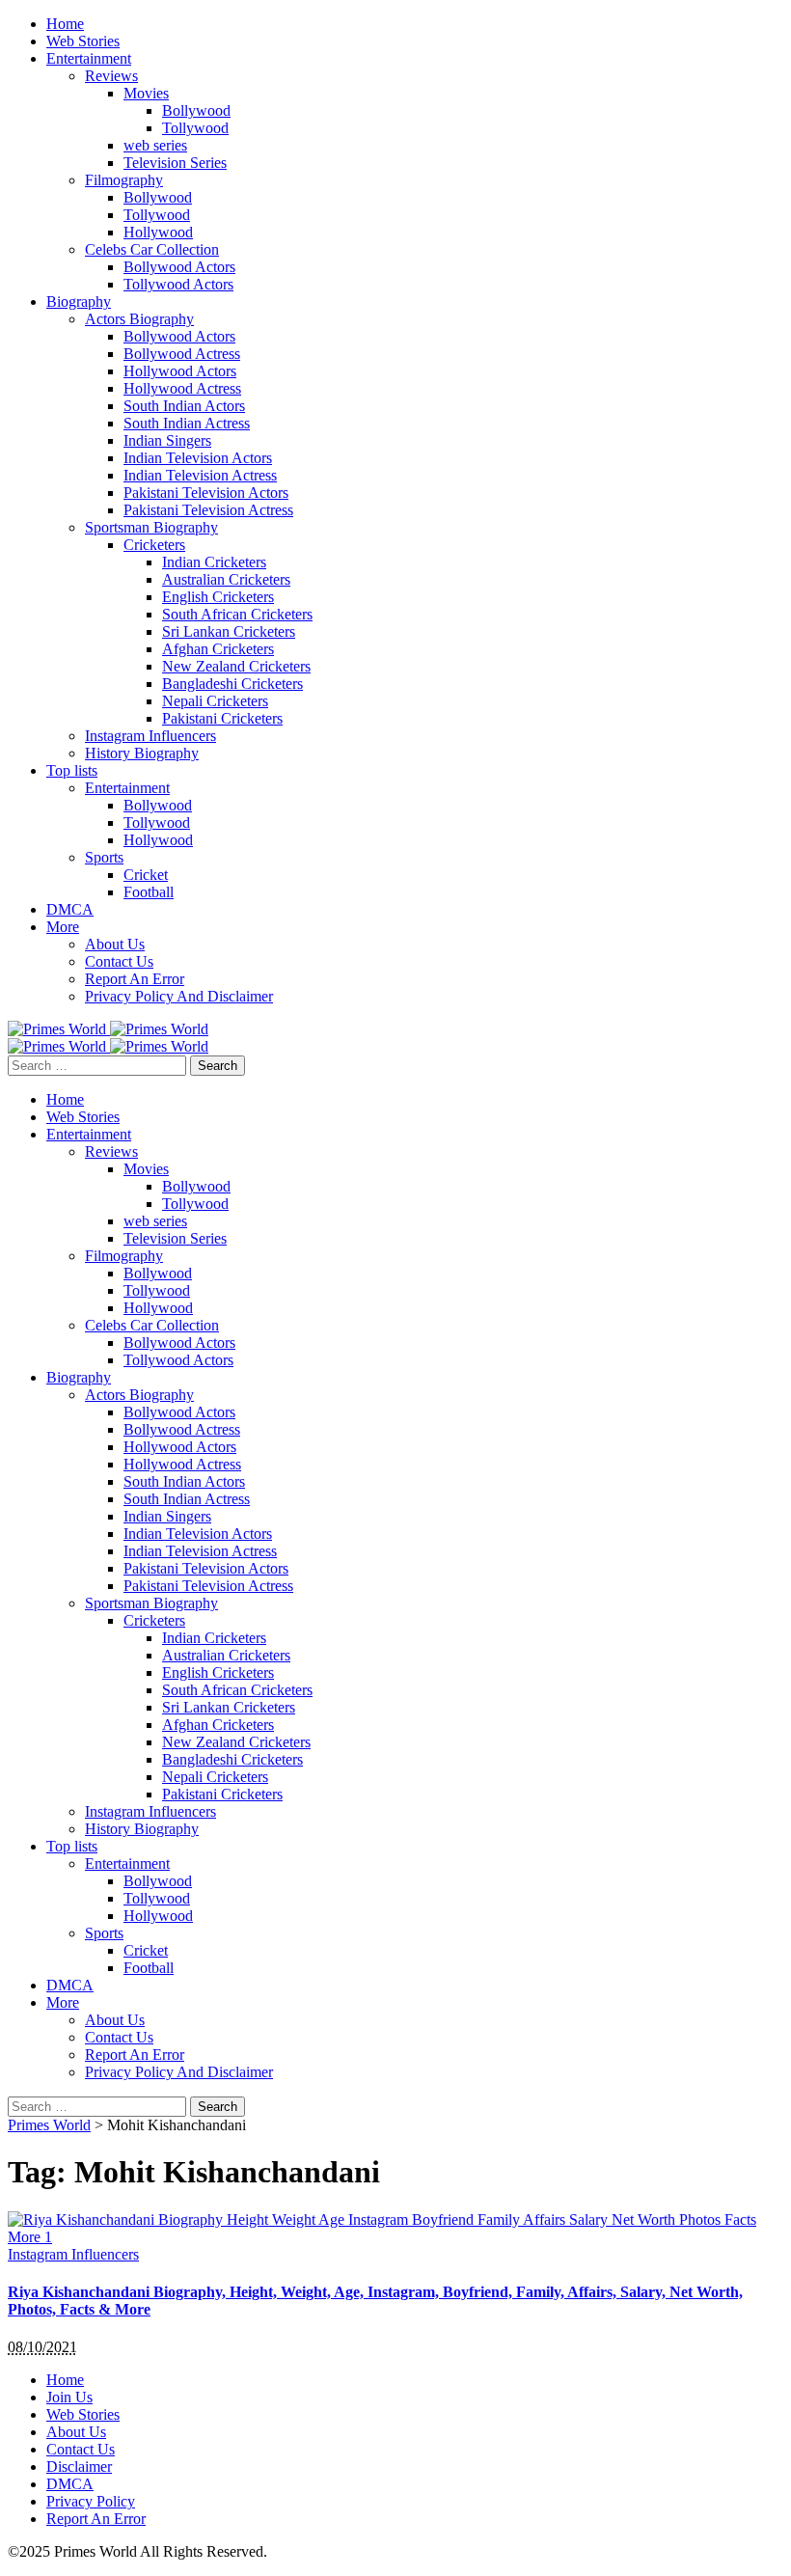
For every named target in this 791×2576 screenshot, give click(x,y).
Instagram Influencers (73, 2254)
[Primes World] (59, 1029)
